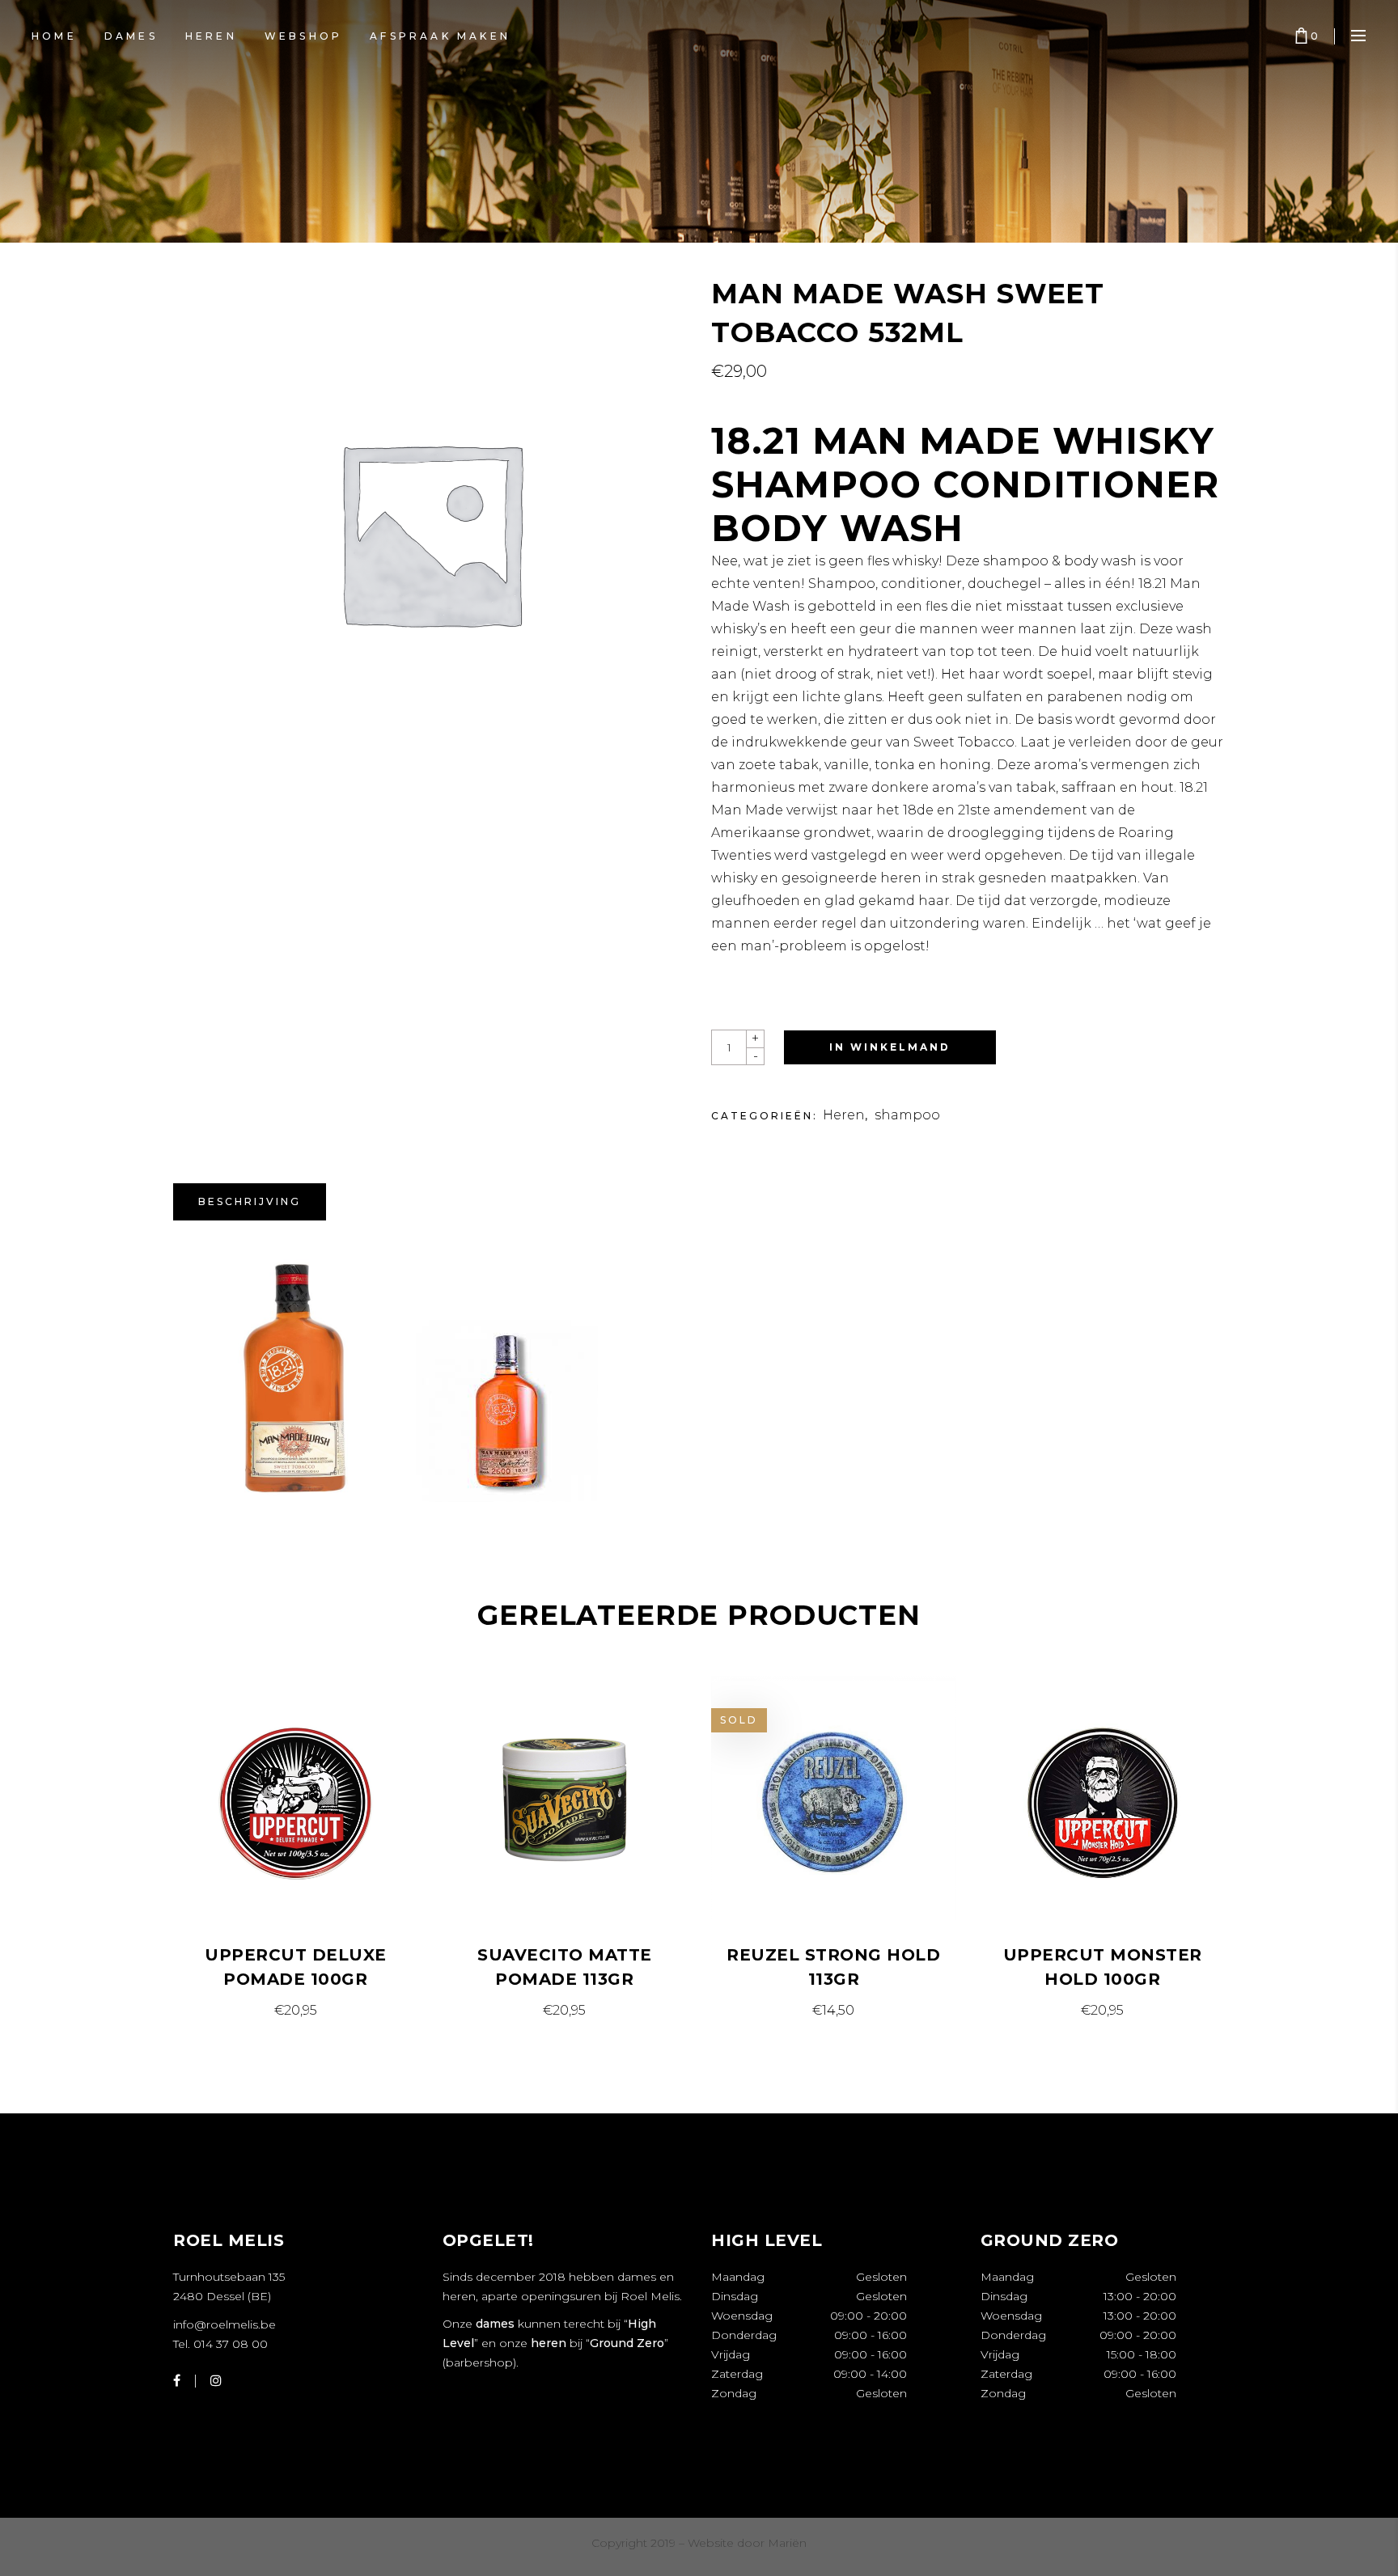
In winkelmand (890, 1047)
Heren (844, 1115)
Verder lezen (834, 2010)
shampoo (907, 1115)
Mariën (787, 2543)
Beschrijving (250, 1201)
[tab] (250, 1202)
